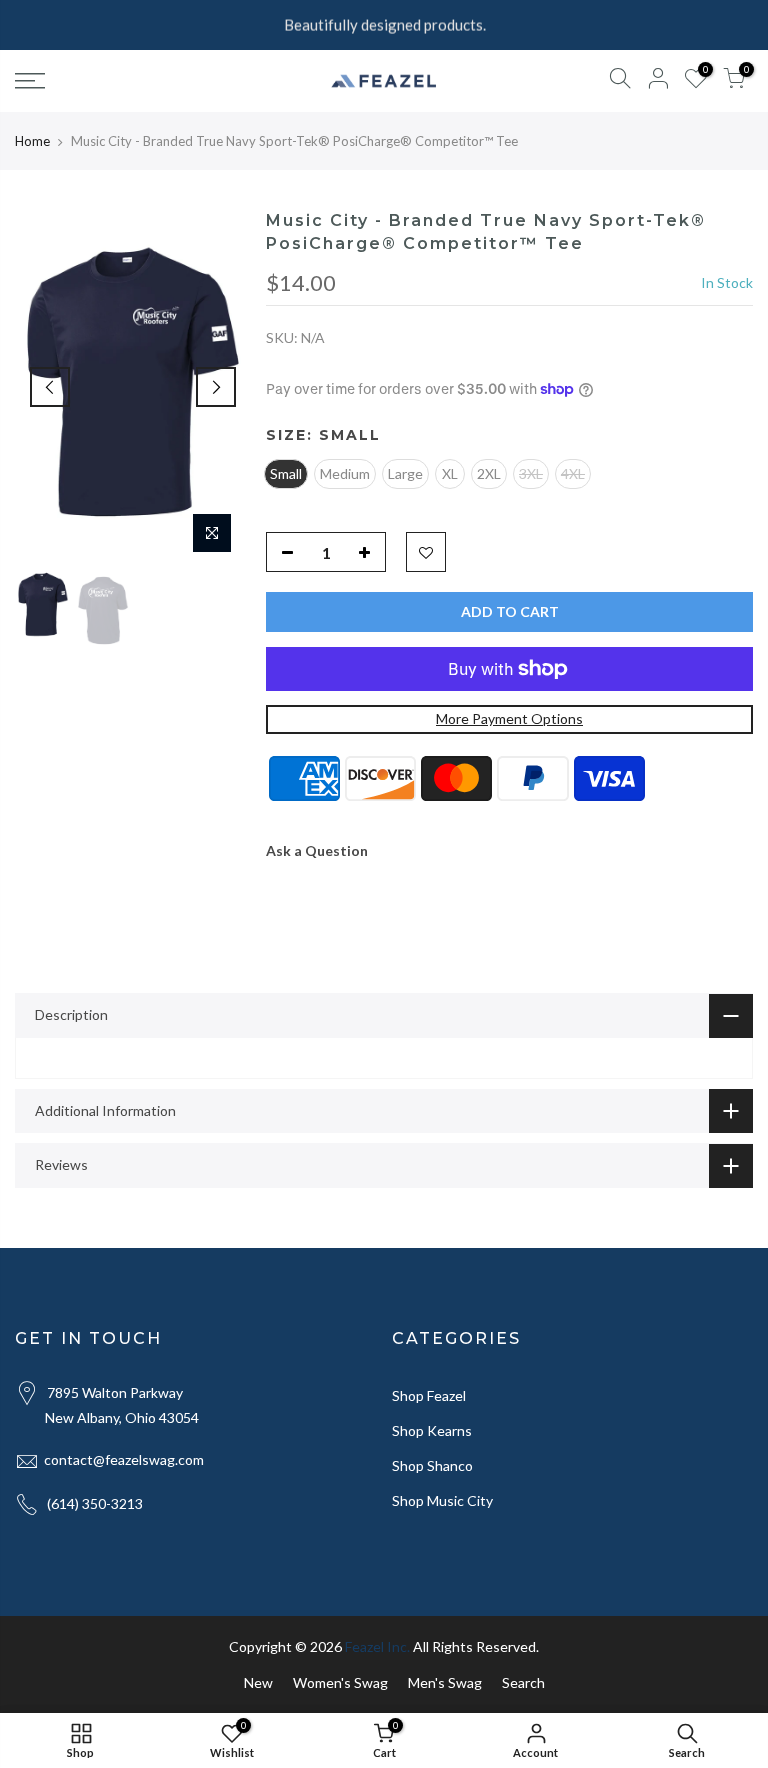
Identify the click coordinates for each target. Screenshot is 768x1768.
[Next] (216, 387)
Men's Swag (445, 1682)
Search (523, 1682)
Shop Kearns (432, 1430)
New (258, 1682)
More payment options (509, 718)
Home (32, 141)
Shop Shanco (432, 1465)
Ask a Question (317, 850)
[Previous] (50, 387)
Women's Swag (340, 1682)
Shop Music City (442, 1500)
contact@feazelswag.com (124, 1459)
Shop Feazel (429, 1395)
